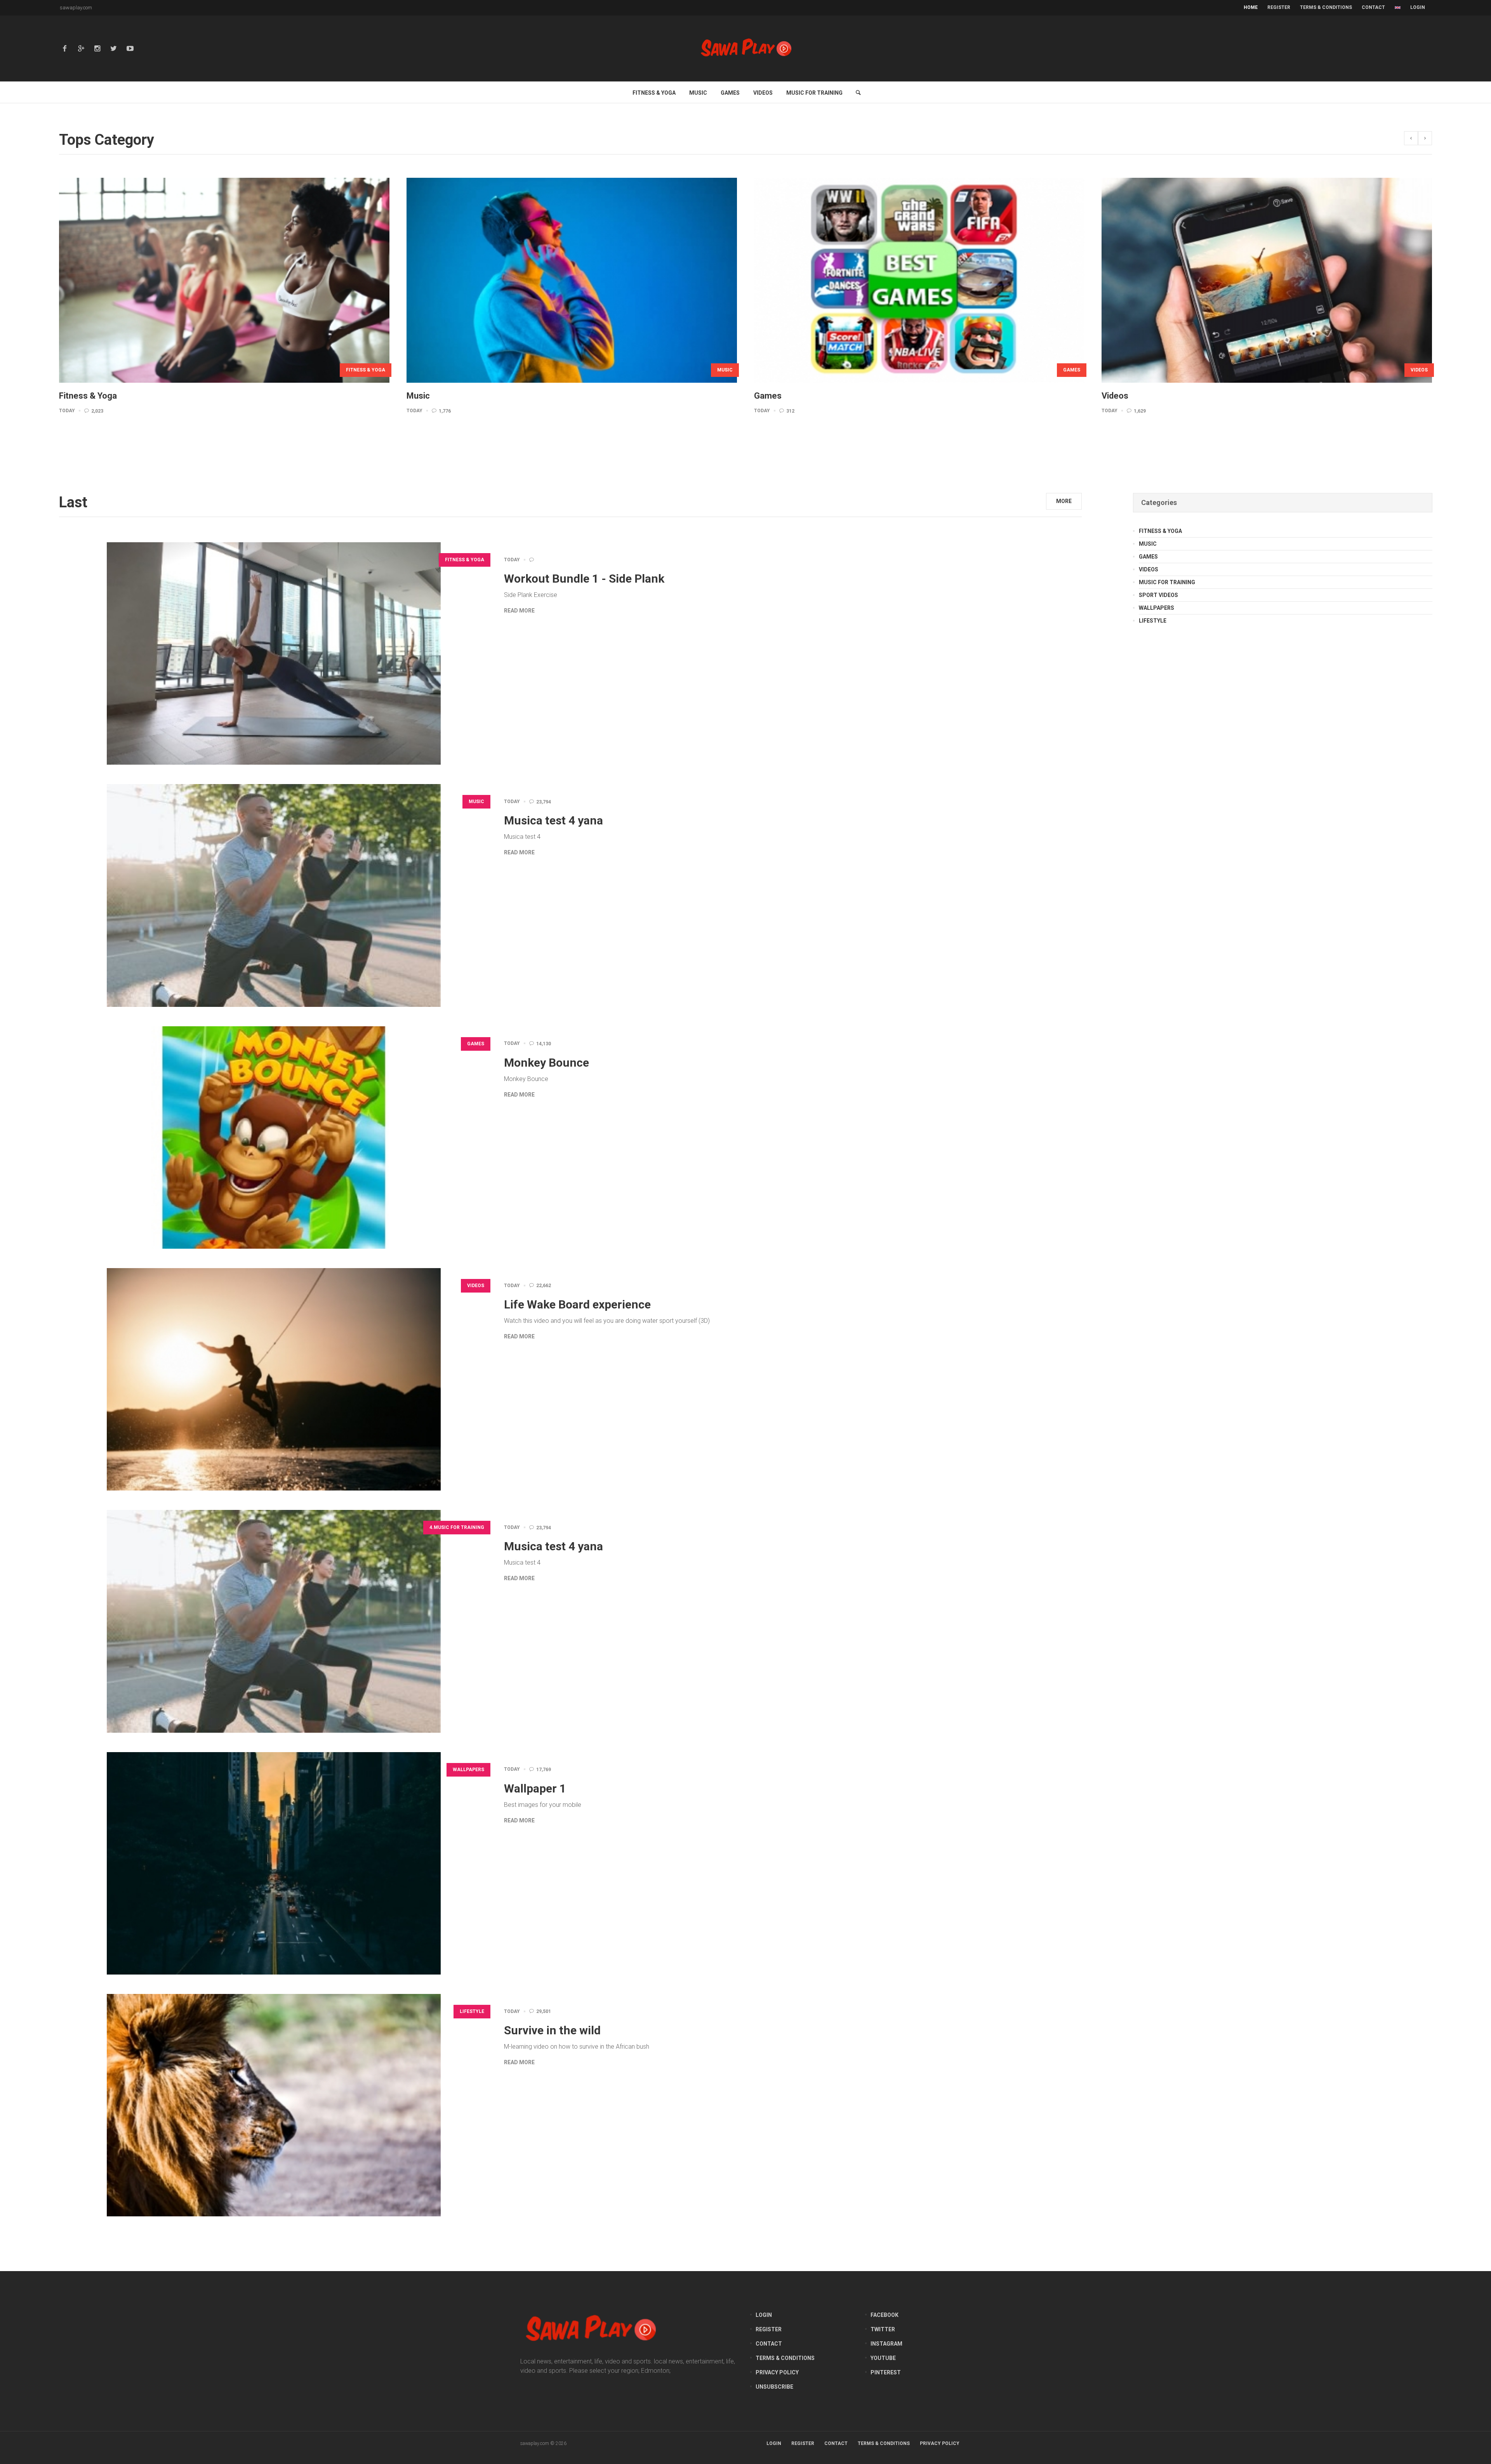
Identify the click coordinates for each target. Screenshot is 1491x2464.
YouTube (883, 2358)
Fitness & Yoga (465, 560)
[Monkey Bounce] (274, 1137)
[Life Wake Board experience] (274, 1379)
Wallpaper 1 (535, 1788)
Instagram (886, 2344)
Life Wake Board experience (577, 1304)
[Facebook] (65, 49)
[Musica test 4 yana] (274, 895)
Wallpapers (468, 1770)
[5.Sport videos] (1286, 280)
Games (396, 370)
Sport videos (1158, 595)
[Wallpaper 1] (274, 1863)
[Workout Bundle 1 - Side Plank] (274, 653)
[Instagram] (97, 49)
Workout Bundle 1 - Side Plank (584, 579)
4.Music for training (1072, 370)
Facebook (885, 2315)
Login (1418, 7)
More (1064, 501)
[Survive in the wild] (274, 2105)
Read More (519, 611)
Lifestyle (472, 2011)
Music (476, 802)
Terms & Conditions (785, 2358)
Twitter (883, 2329)
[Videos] (591, 280)
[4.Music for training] (939, 280)
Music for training (1167, 582)
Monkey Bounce (547, 1063)
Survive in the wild (552, 2030)
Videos (744, 370)
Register (769, 2329)
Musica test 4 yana (553, 820)
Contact (769, 2344)
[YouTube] (130, 49)
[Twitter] (114, 49)
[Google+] (81, 49)
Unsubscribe (774, 2387)
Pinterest (886, 2372)
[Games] (244, 280)
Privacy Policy (777, 2372)
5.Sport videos (1428, 370)
